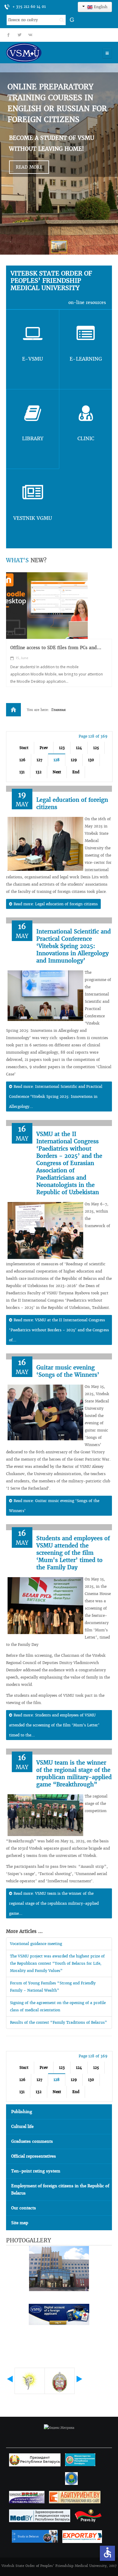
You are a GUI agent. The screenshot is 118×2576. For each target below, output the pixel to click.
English (100, 7)
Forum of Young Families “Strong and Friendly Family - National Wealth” (53, 1987)
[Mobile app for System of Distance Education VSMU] (47, 606)
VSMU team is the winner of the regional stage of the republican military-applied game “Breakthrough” (74, 1773)
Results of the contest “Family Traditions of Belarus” (59, 2022)
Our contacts (24, 2208)
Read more (29, 167)
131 (22, 772)
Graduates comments (32, 2141)
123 (62, 748)
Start (24, 748)
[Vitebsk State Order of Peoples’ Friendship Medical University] (41, 53)
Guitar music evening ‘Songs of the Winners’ (68, 1371)
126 (22, 760)
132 (39, 772)
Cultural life (22, 2127)
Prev (44, 748)
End (76, 772)
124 (79, 748)
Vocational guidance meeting (36, 1944)
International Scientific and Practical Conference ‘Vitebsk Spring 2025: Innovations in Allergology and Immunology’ (74, 946)
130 (91, 760)
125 (96, 748)
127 (39, 760)
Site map (20, 2223)
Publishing (22, 2112)
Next (57, 772)
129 (74, 760)
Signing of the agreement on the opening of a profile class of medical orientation (58, 2006)
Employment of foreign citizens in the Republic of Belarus (60, 2190)
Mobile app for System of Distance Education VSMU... (59, 651)
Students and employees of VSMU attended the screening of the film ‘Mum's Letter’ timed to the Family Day (73, 1553)
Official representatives (34, 2156)
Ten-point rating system (36, 2171)
